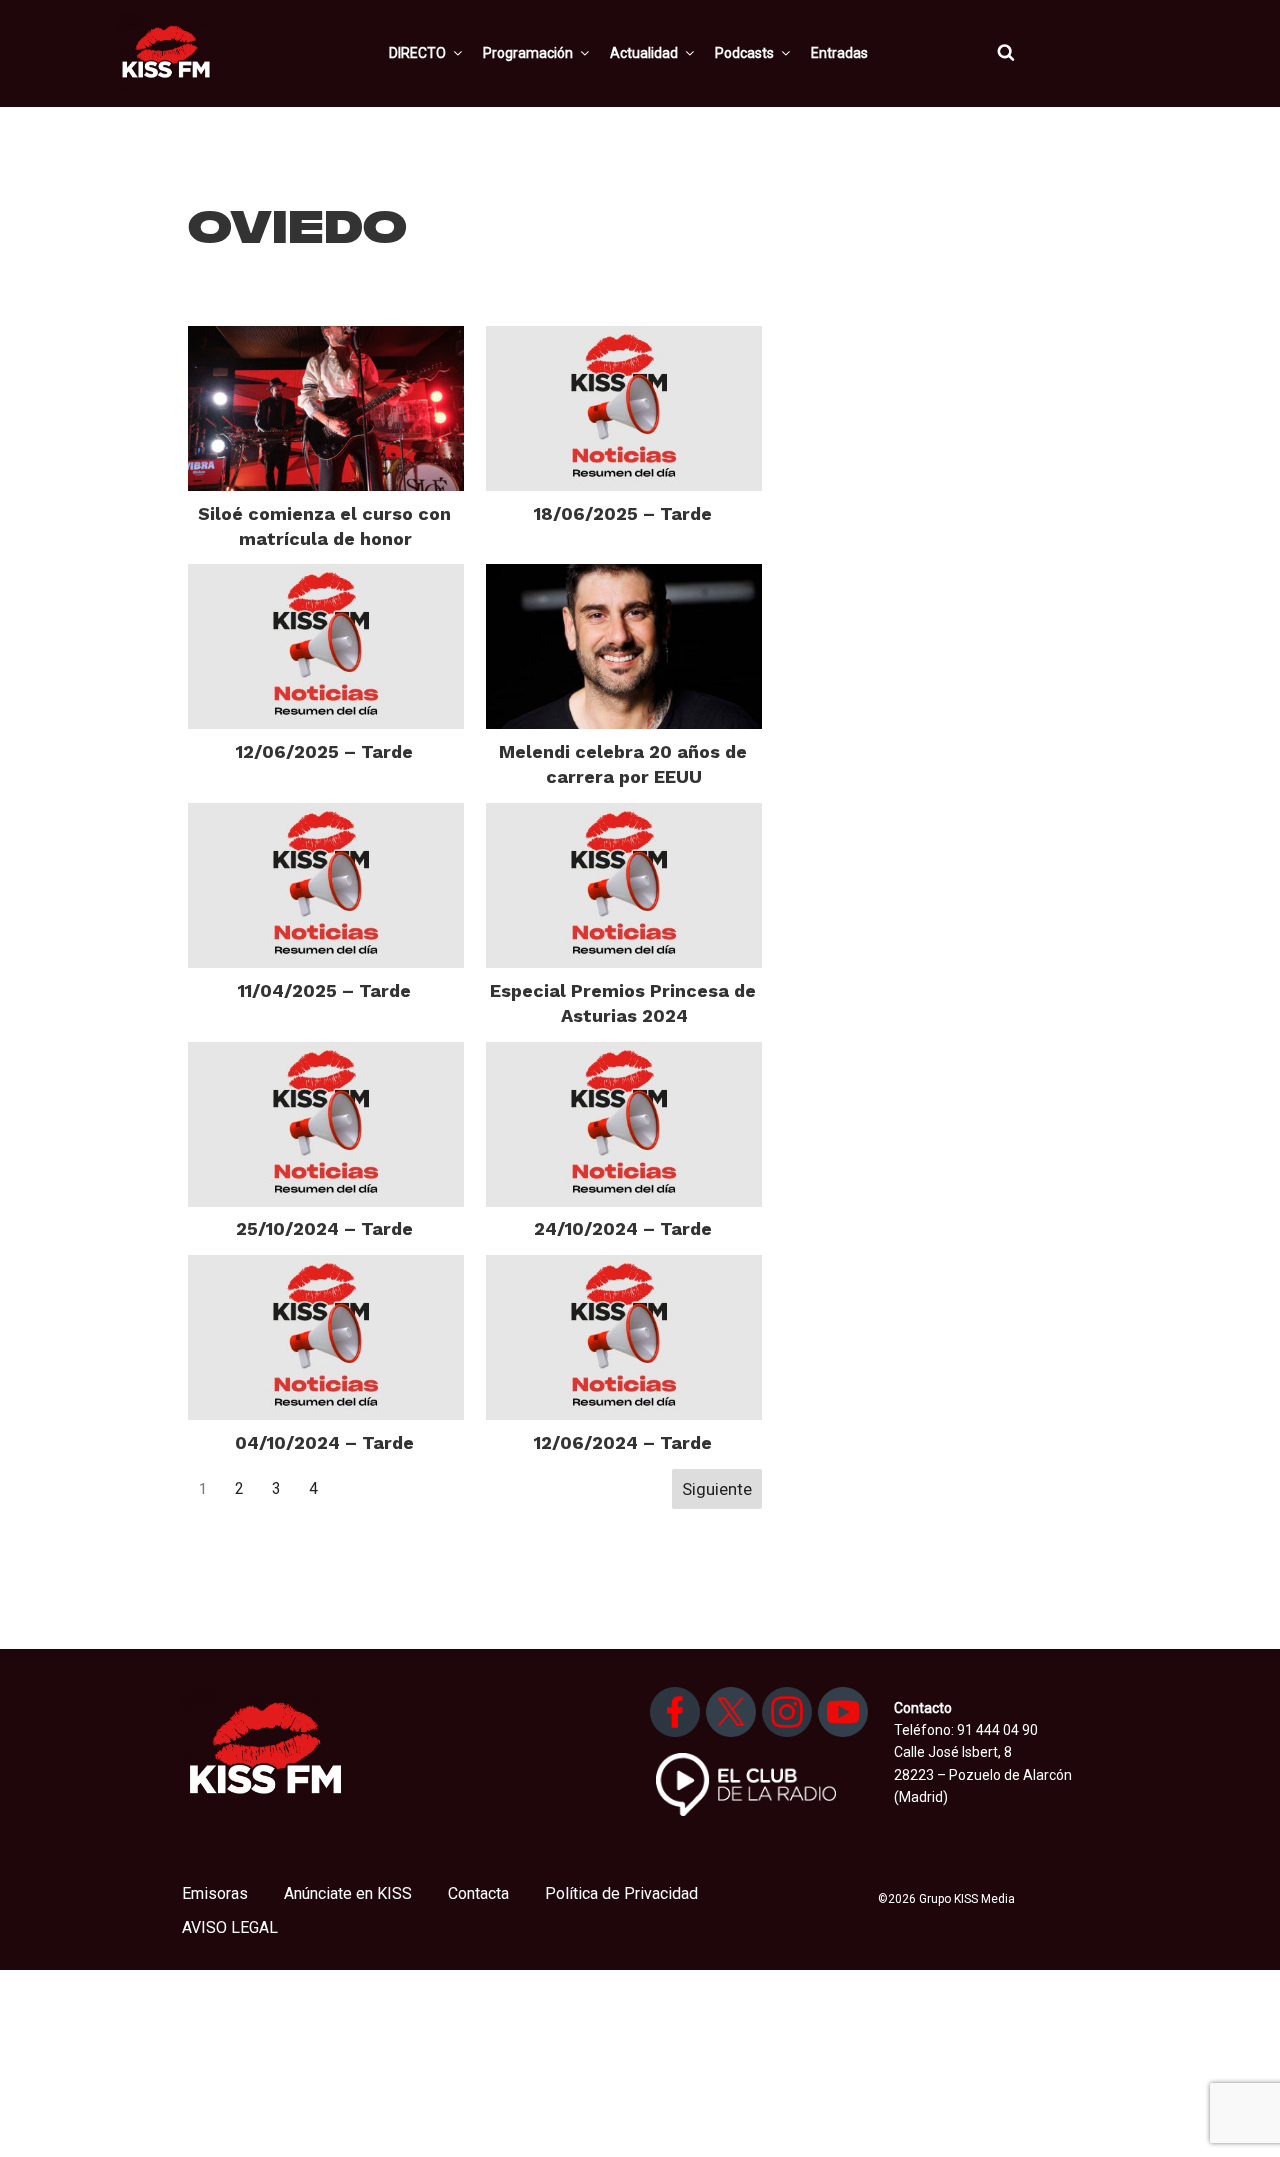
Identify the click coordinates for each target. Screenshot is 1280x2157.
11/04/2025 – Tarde (324, 990)
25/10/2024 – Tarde (324, 1228)
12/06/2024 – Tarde (623, 1442)
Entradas (839, 53)
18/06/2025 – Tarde (623, 513)
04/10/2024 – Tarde (324, 1442)
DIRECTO (417, 53)
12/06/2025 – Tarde (324, 751)
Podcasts (744, 53)
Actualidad (644, 53)
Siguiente (717, 1489)
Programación (528, 53)
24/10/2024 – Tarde (623, 1228)
